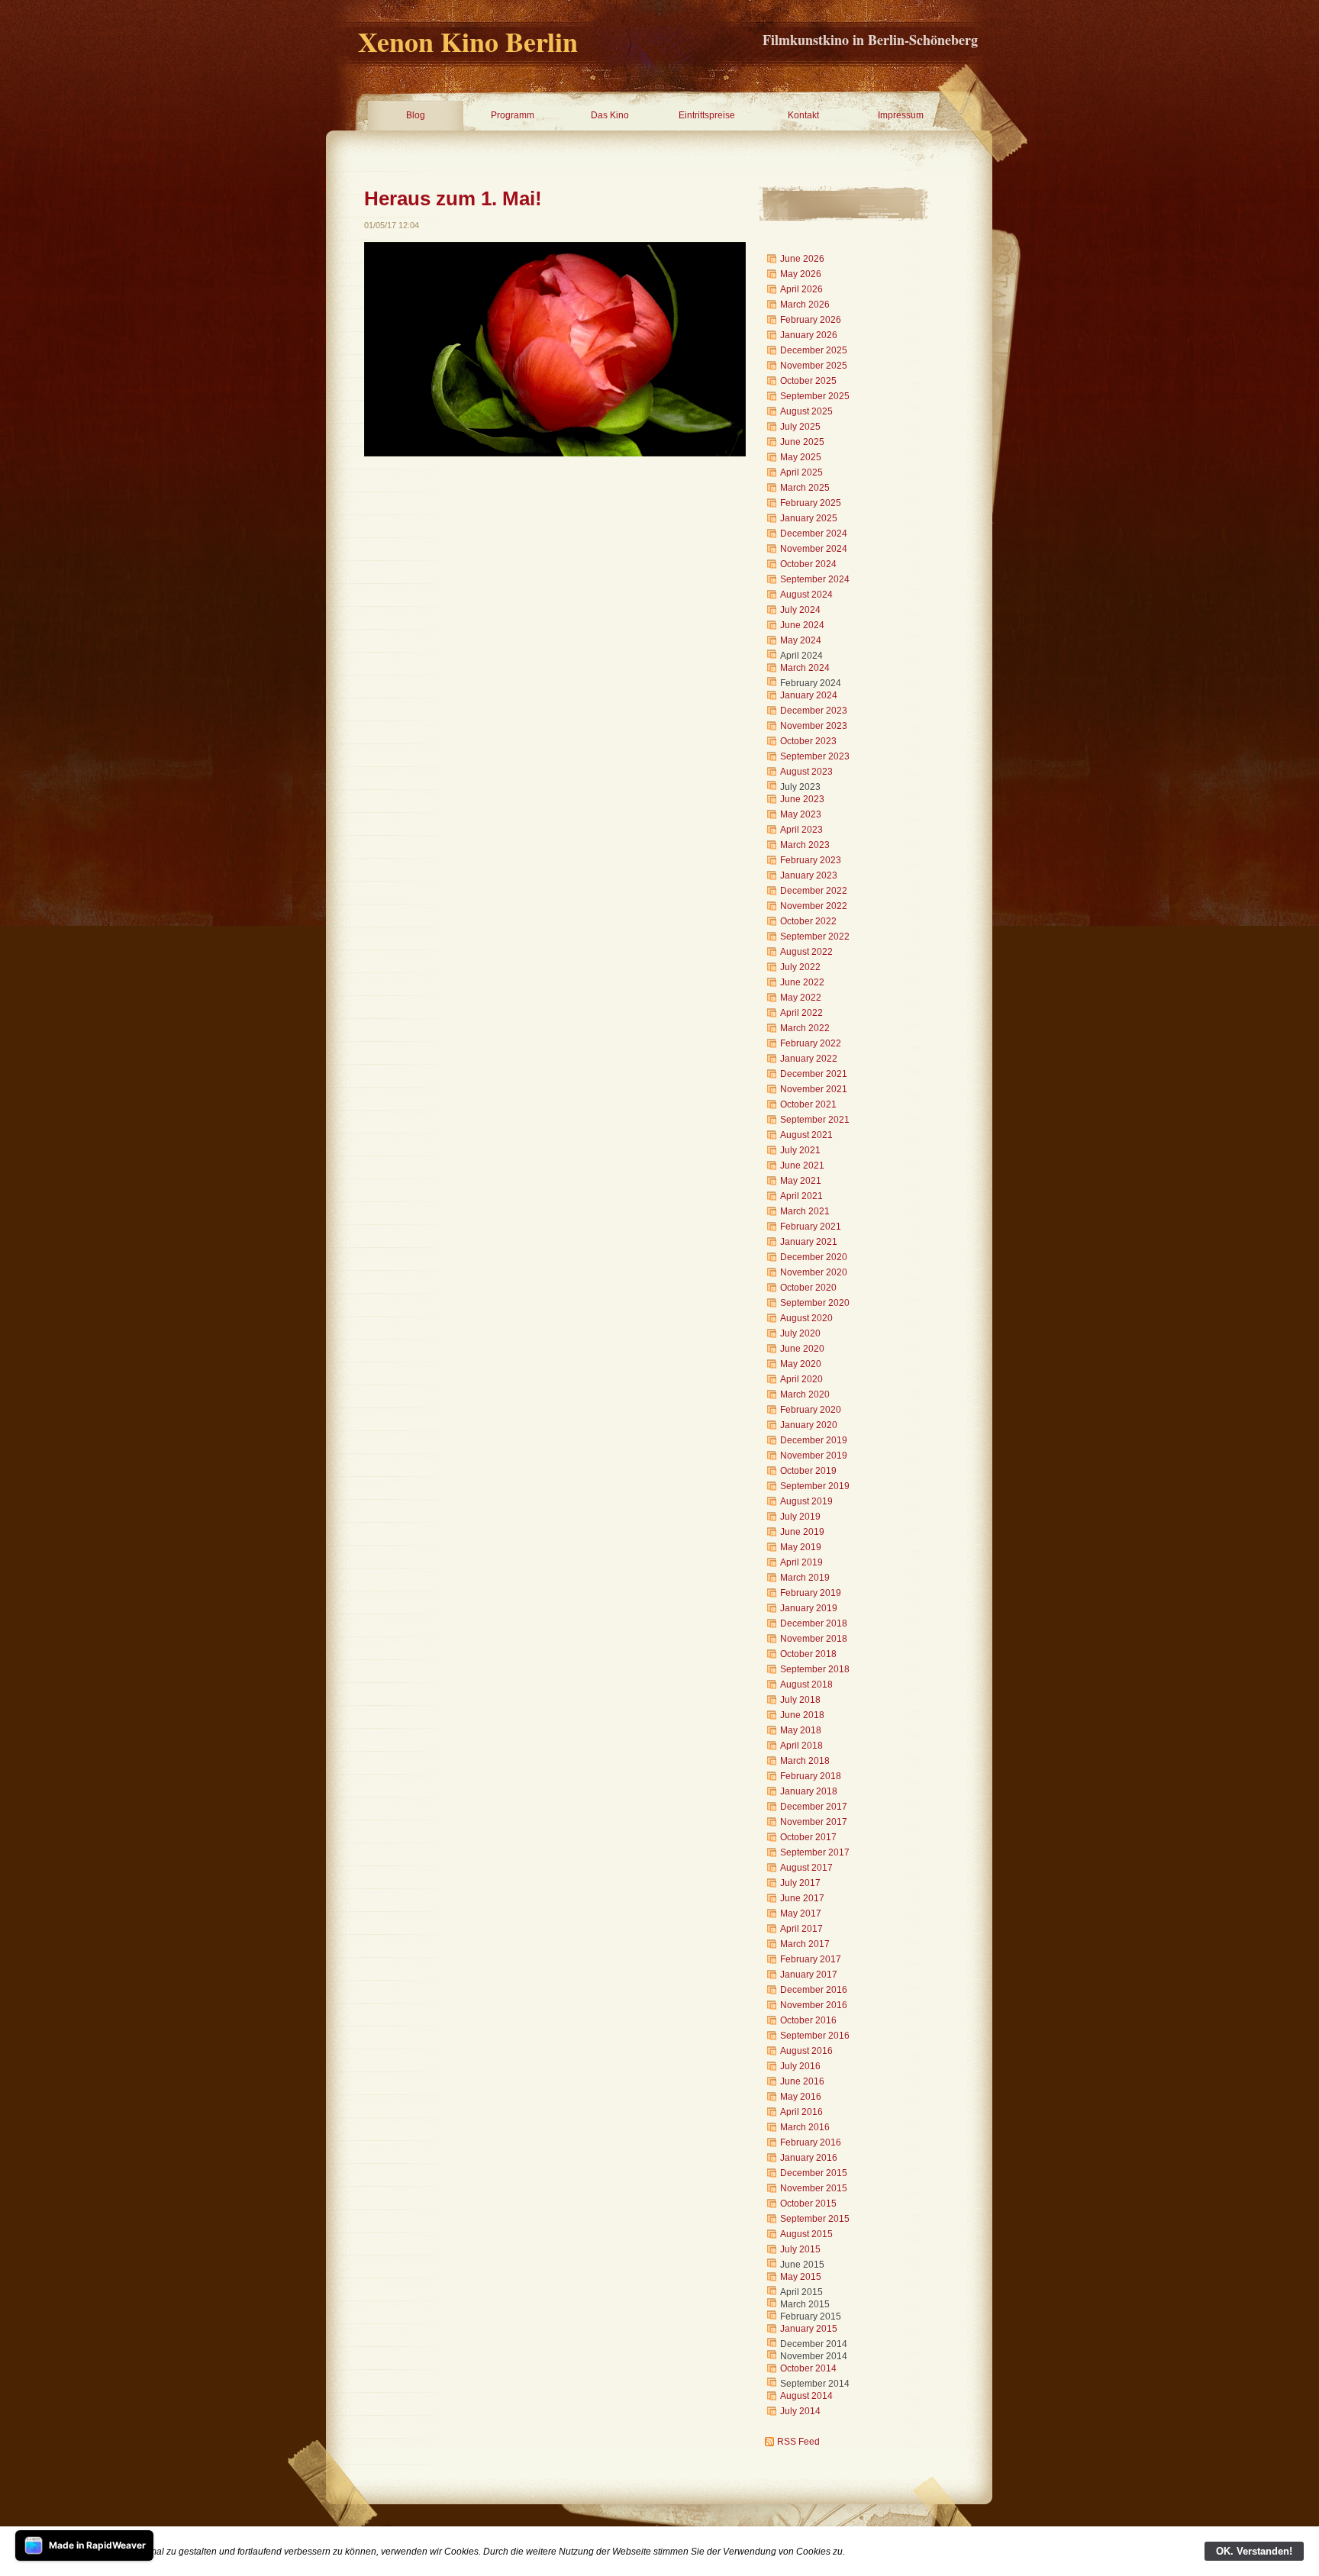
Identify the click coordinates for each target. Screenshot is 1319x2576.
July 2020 (800, 1333)
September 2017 (815, 1852)
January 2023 (809, 875)
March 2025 (805, 488)
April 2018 (801, 1746)
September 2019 (815, 1486)
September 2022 (815, 937)
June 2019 (802, 1532)
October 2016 (808, 2020)
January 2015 (809, 2329)
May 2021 (801, 1181)
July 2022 (800, 967)
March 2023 (805, 845)
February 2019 (811, 1593)
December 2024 (814, 534)
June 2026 (802, 259)
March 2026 (805, 305)
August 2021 (806, 1135)
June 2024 (802, 625)
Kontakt (803, 115)
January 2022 (809, 1059)
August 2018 (806, 1685)
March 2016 (805, 2127)
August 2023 (806, 772)
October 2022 (808, 921)
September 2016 (815, 2036)
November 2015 (814, 2188)
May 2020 (801, 1364)
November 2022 (814, 906)
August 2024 (806, 595)
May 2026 (801, 274)
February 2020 (811, 1410)
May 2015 (801, 2277)
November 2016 (814, 2005)
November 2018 (814, 1639)
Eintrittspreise (707, 115)
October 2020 (808, 1288)
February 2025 (811, 503)
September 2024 (815, 579)
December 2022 (814, 891)
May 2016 (801, 2097)
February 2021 (811, 1227)
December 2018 (814, 1623)
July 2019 (800, 1517)
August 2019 (806, 1501)
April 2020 (801, 1379)
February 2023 (811, 860)
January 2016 (809, 2158)
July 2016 (800, 2066)
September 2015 (815, 2219)
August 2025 (806, 411)
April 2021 (801, 1196)
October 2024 (808, 564)
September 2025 (815, 396)
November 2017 (814, 1822)
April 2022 (801, 1013)
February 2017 (811, 1959)
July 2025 (800, 427)
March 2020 (805, 1394)
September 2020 (815, 1303)
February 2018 (811, 1776)
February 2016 (811, 2142)
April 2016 (801, 2112)
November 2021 (814, 1089)
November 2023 (814, 726)
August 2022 (806, 952)
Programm (513, 115)
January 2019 (809, 1608)
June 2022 (802, 982)
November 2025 (814, 366)
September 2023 (815, 756)
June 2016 (802, 2081)
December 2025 (814, 350)
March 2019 (805, 1578)
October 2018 (808, 1654)
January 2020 (809, 1425)
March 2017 (805, 1944)
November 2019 (814, 1456)
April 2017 (801, 1929)
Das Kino (610, 115)
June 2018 (802, 1715)
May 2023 (801, 814)
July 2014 (800, 2411)
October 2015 (808, 2204)
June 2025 (802, 442)
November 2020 (814, 1272)
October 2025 (808, 381)
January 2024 (809, 695)
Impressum (901, 115)
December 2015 (814, 2173)
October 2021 (808, 1104)
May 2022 (801, 998)
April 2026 (801, 289)
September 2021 (815, 1120)
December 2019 (814, 1440)
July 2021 (800, 1150)
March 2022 (805, 1028)
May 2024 (801, 640)
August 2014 (806, 2396)
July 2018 (800, 1700)
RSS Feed (798, 2442)
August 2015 (806, 2234)
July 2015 (800, 2249)
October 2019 (808, 1471)
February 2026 (811, 320)
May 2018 (801, 1730)
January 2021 (809, 1242)
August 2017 (806, 1868)
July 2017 (800, 1883)
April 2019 (801, 1562)
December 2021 (814, 1074)
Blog (416, 115)
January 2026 (809, 335)
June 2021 (802, 1165)
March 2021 (805, 1211)
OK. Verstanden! (1254, 2551)
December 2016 (814, 1990)
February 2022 (811, 1043)
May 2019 (801, 1547)
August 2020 (806, 1318)
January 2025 (809, 518)
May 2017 (801, 1913)
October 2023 (808, 741)
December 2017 (814, 1807)
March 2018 (805, 1761)
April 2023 (801, 830)
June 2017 (802, 1898)
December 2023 (814, 711)
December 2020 (814, 1257)
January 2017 (809, 1975)
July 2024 (800, 610)
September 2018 (815, 1669)
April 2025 (801, 472)
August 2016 (806, 2051)
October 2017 (808, 1837)
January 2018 (809, 1791)
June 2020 (802, 1349)
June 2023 (802, 799)
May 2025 (801, 457)
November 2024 (814, 549)
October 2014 (808, 2368)
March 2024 (805, 668)
